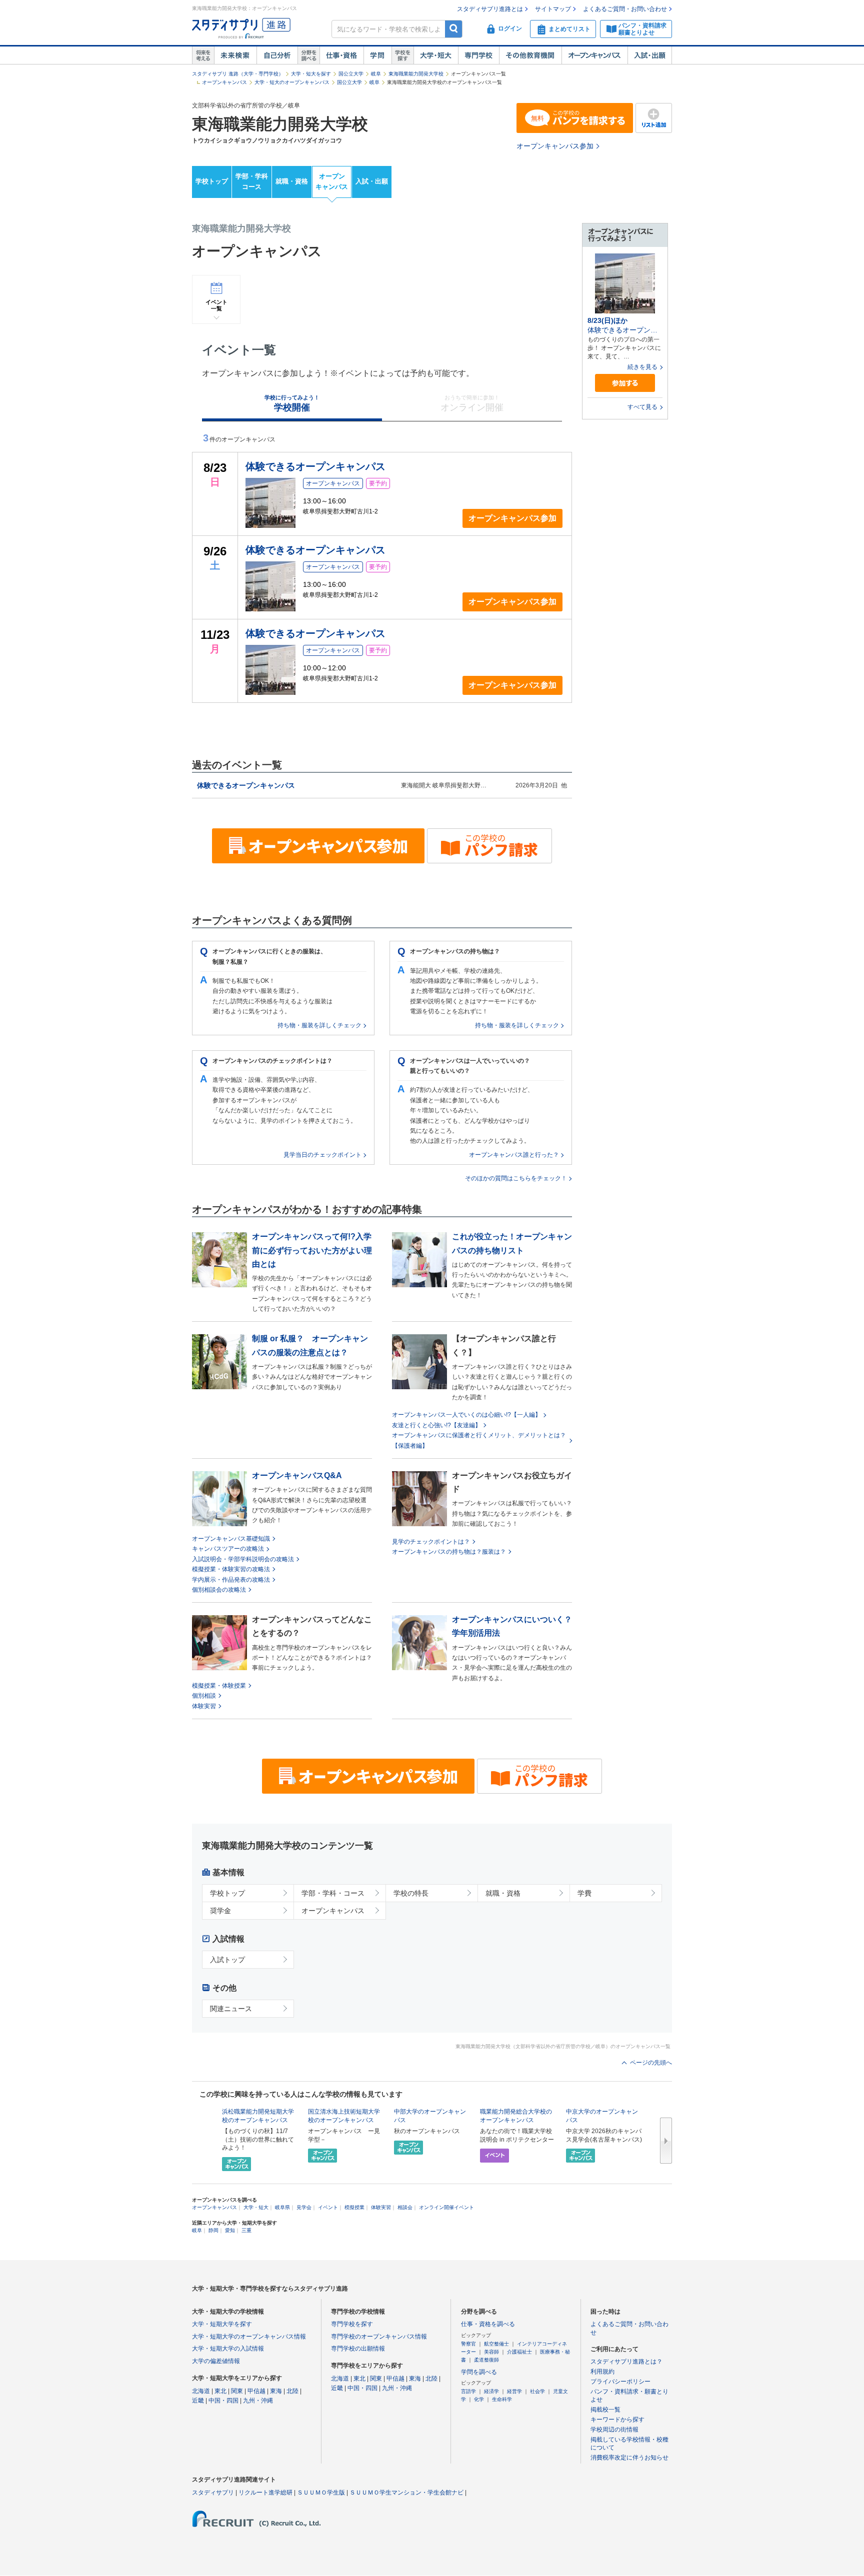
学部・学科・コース (333, 1893)
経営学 (514, 2391)
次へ (666, 2141)
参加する (625, 383)
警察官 (468, 2344)
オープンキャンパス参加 (555, 146)
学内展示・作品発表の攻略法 (231, 1580)
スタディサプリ (213, 2493)
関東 (237, 2391)
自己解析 (277, 55)
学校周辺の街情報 (614, 2430)
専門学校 (478, 55)
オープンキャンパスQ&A (297, 1475)
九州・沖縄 (258, 2401)
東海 (276, 2391)
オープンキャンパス (594, 55)
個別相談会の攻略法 (219, 1590)
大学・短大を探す (311, 74)
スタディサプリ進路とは (490, 9)
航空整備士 (496, 2344)
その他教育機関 (530, 55)
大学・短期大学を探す (222, 2324)
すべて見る (642, 407)
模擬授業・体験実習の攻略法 (231, 1569)
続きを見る (642, 367)
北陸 (292, 2391)
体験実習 (204, 1706)
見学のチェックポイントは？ (431, 1542)
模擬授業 (354, 2207)
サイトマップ (553, 9)
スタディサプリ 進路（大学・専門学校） (238, 74)
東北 (220, 2391)
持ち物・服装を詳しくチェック (319, 1025)
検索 (454, 29)
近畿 (198, 2401)
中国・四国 (223, 2401)
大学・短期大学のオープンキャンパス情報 (249, 2337)
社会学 (537, 2391)
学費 (584, 1893)
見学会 (304, 2207)
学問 (377, 55)
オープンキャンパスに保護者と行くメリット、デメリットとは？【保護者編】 (479, 1440)
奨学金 (220, 1911)
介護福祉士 (519, 2352)
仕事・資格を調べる (488, 2324)
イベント (328, 2207)
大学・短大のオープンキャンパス (292, 82)
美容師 (491, 2352)
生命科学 (502, 2399)
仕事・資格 (341, 55)
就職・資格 (292, 181)
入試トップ (227, 1960)
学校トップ (212, 181)
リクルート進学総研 (265, 2493)
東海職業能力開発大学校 (416, 74)
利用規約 (602, 2372)
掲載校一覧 (605, 2410)
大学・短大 (436, 55)
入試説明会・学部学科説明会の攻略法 (243, 1559)
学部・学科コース (252, 181)
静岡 (213, 2230)
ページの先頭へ (651, 2063)
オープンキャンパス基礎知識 (231, 1539)
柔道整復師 (486, 2360)
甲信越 (256, 2391)
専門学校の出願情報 (358, 2349)
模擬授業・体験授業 (219, 1686)
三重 (246, 2230)
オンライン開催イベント (446, 2207)
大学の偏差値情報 (216, 2361)
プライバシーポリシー (620, 2382)
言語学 (468, 2391)
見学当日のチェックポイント (322, 1155)
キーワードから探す (617, 2420)
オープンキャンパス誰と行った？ (514, 1155)
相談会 (405, 2207)
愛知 (230, 2230)
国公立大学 (351, 74)
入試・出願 (650, 55)
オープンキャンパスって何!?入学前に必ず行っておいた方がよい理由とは (312, 1250)
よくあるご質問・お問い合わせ (625, 9)
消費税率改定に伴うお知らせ (629, 2458)
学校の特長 (411, 1893)
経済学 (491, 2391)
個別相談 (204, 1696)
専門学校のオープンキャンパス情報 (379, 2337)
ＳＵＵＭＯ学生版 (321, 2493)
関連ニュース (231, 2009)
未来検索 (235, 55)
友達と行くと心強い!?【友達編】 (436, 1425)
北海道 (201, 2391)
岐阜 (376, 74)
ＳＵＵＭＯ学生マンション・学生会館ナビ (406, 2493)
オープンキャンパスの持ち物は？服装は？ (449, 1552)
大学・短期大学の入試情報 (228, 2349)
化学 (479, 2399)
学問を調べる (479, 2372)
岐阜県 (282, 2207)
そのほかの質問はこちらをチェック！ (516, 1178)
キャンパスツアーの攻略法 (228, 1549)
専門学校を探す (352, 2324)
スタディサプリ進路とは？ (626, 2362)
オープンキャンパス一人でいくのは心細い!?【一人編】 (466, 1415)
